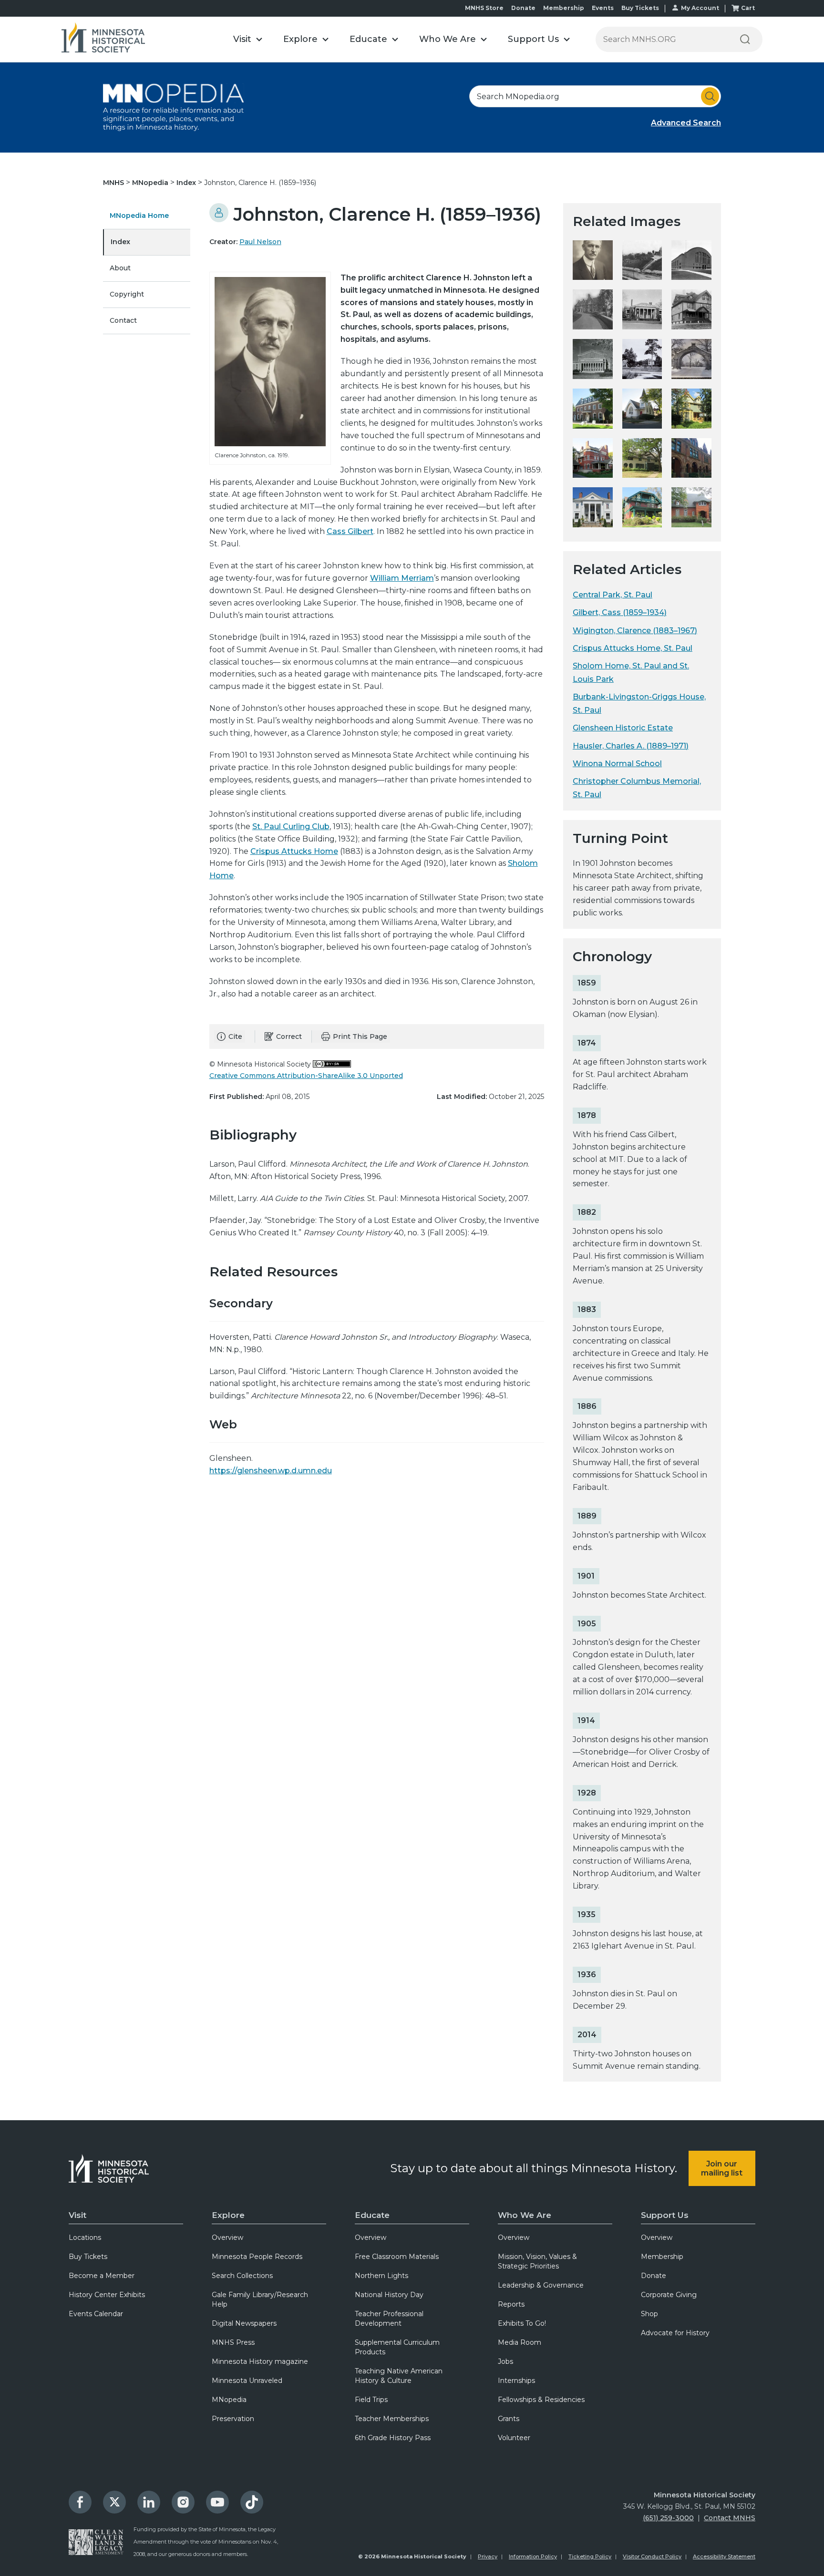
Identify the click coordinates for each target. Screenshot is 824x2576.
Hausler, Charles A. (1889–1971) (631, 746)
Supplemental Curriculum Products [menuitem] (397, 2347)
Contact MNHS (730, 2518)
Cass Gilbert (350, 531)
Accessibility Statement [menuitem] (724, 2556)
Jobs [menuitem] (505, 2361)
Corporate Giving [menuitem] (669, 2295)
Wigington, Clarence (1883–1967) (635, 631)
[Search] (745, 39)
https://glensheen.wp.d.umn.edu (271, 1471)
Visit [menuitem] (77, 2215)
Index (187, 183)
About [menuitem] (120, 268)
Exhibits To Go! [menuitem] (522, 2323)
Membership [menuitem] (662, 2257)
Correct (289, 1037)
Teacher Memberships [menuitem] (392, 2419)
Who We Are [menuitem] (525, 2215)
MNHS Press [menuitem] (233, 2342)
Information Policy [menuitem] (533, 2556)
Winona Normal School (617, 764)
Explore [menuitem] (228, 2215)
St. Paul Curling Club (291, 826)
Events (603, 8)
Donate (523, 8)
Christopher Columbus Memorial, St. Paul (637, 788)
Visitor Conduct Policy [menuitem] (652, 2556)
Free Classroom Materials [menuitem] (397, 2257)
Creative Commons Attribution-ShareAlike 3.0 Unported (306, 1076)
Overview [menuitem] (227, 2237)
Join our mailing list (722, 2168)
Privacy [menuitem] (488, 2556)
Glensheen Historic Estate (623, 728)
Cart (748, 8)
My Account (700, 8)
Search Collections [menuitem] (242, 2276)
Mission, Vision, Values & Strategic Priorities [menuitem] (537, 2261)
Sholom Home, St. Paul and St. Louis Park (631, 672)
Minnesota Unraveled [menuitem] (247, 2381)
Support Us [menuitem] (665, 2215)
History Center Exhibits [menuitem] (107, 2295)
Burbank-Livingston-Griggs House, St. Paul (639, 703)
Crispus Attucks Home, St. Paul (633, 648)
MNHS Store (484, 8)
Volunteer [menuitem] (514, 2438)
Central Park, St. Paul (613, 595)
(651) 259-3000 (668, 2518)
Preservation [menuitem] (233, 2419)
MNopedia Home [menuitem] (139, 216)
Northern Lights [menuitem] (381, 2276)
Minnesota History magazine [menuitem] (260, 2361)
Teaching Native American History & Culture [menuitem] (399, 2376)
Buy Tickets (640, 8)
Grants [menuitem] (509, 2419)
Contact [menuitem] (123, 320)
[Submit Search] (710, 96)
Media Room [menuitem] (520, 2342)
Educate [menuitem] (372, 2215)
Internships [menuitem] (516, 2381)
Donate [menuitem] (654, 2276)
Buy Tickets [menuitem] (88, 2257)
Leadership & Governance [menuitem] (541, 2285)
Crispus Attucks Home (294, 851)
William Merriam (402, 578)
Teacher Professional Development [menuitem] (389, 2319)
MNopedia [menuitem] (229, 2400)
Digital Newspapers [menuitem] (244, 2323)
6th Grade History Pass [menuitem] (393, 2438)
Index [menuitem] (120, 242)
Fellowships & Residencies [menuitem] (541, 2400)
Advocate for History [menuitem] (675, 2333)
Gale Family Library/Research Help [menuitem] (260, 2299)
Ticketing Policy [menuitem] (590, 2556)
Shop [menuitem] (649, 2314)
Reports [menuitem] (511, 2304)
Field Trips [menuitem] (371, 2400)
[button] (248, 39)
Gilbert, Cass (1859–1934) (620, 612)
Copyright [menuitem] (127, 294)
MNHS (114, 183)
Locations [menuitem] (85, 2237)
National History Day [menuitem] (389, 2295)
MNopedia (151, 183)
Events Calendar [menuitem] (96, 2314)
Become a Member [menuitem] (102, 2276)
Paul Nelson (260, 242)
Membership (564, 8)
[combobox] (595, 96)
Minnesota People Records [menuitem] (257, 2257)
